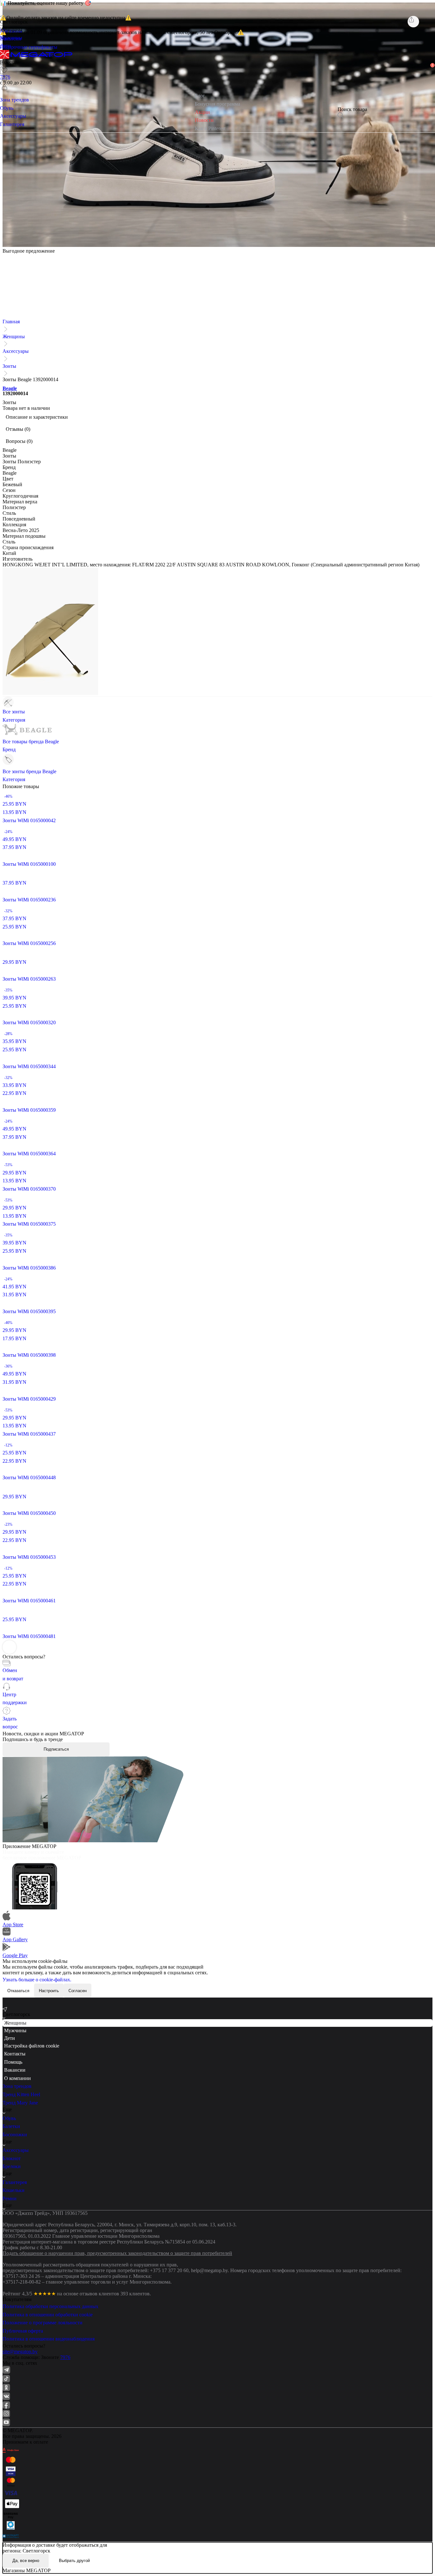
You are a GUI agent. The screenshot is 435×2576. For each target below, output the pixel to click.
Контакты (15, 2054)
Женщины (14, 336)
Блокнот (12, 2158)
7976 (65, 2357)
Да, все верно (26, 2561)
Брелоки (12, 2166)
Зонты (9, 366)
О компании (18, 2078)
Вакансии (15, 2070)
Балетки (11, 2126)
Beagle (10, 388)
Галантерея (15, 2182)
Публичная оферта (23, 2331)
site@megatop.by (20, 2352)
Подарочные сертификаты (29, 47)
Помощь (13, 2062)
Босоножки (15, 2135)
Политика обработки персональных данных (50, 2306)
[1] (4, 79)
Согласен (78, 1991)
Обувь (9, 2118)
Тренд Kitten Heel (21, 2094)
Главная (11, 322)
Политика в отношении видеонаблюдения (49, 2339)
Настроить (49, 1991)
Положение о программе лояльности (43, 2323)
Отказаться (18, 1991)
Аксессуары (16, 351)
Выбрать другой (74, 2561)
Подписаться (56, 1749)
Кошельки (14, 2190)
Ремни (10, 2198)
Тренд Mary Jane (20, 2103)
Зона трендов (17, 2086)
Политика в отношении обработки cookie (48, 2315)
